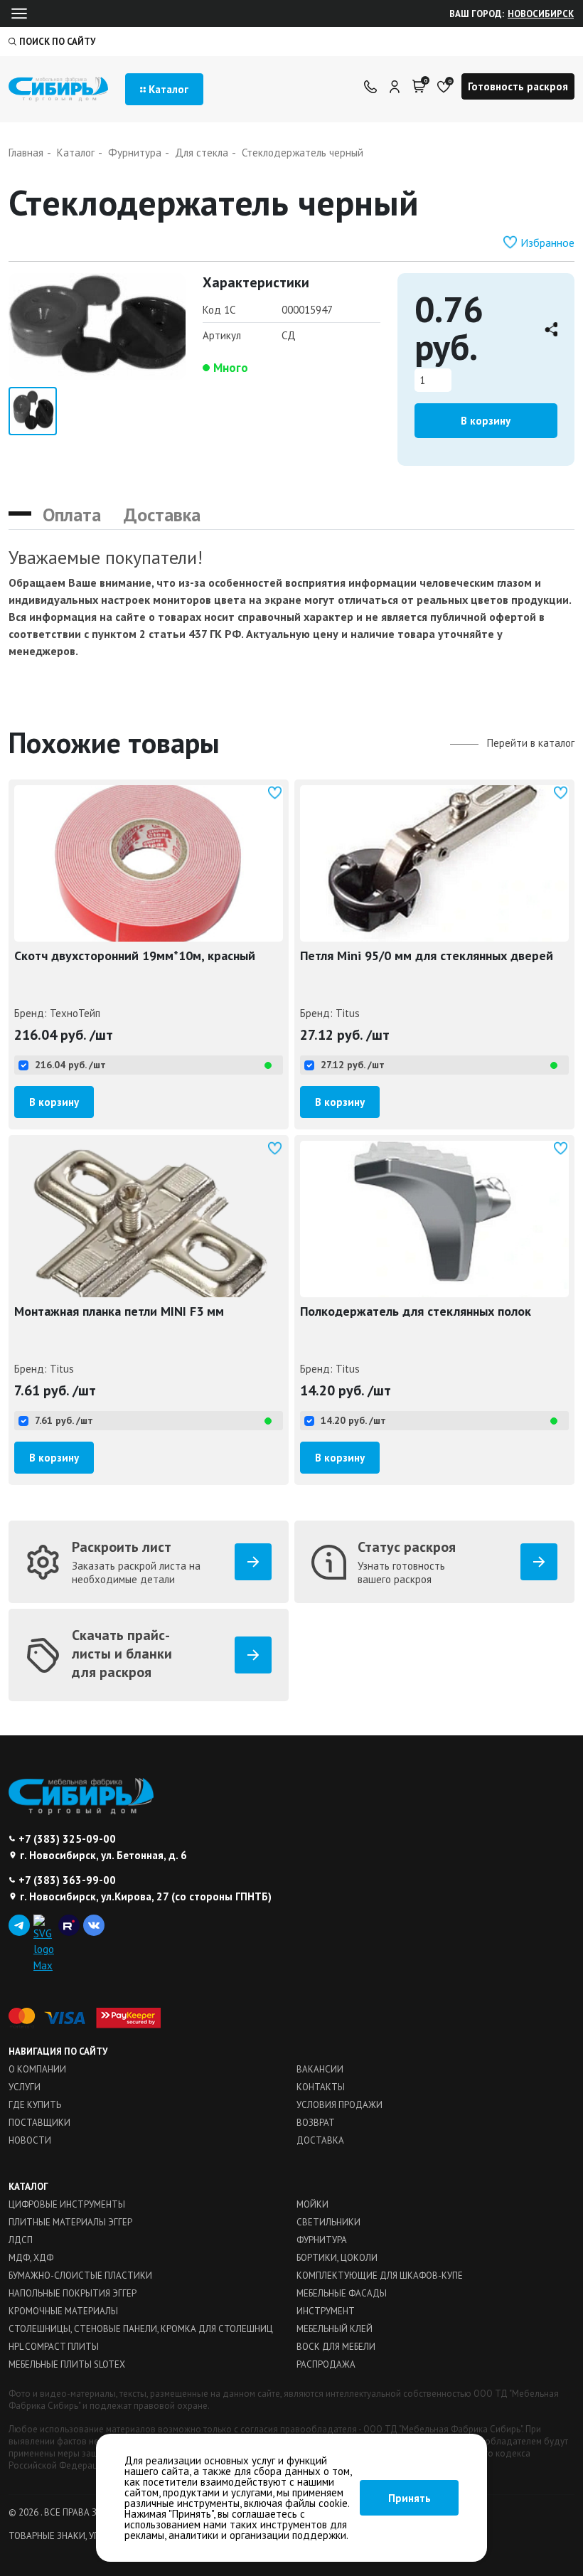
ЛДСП (21, 2240)
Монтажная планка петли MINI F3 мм (119, 1311)
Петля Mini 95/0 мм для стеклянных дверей (427, 956)
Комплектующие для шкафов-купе (380, 2276)
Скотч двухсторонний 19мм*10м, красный (135, 956)
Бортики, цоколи (337, 2258)
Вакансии (320, 2069)
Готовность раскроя (518, 86)
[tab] (20, 508)
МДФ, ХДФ (31, 2258)
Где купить (35, 2105)
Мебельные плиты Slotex (67, 2364)
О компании (37, 2069)
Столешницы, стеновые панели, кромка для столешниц (141, 2329)
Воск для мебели (336, 2347)
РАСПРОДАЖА (326, 2364)
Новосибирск (541, 14)
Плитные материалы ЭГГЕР (70, 2222)
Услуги (25, 2087)
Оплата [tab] (72, 515)
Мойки (312, 2204)
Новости (30, 2140)
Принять (410, 2498)
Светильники (328, 2222)
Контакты (321, 2087)
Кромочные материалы (63, 2311)
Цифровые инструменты (67, 2204)
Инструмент (326, 2311)
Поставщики (39, 2123)
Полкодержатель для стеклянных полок (416, 1311)
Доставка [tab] (162, 515)
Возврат (316, 2123)
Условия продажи (339, 2105)
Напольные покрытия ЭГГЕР (73, 2293)
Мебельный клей (335, 2329)
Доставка (320, 2140)
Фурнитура (322, 2240)
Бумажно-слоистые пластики (80, 2276)
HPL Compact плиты (54, 2347)
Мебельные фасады (342, 2293)
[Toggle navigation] (19, 14)
